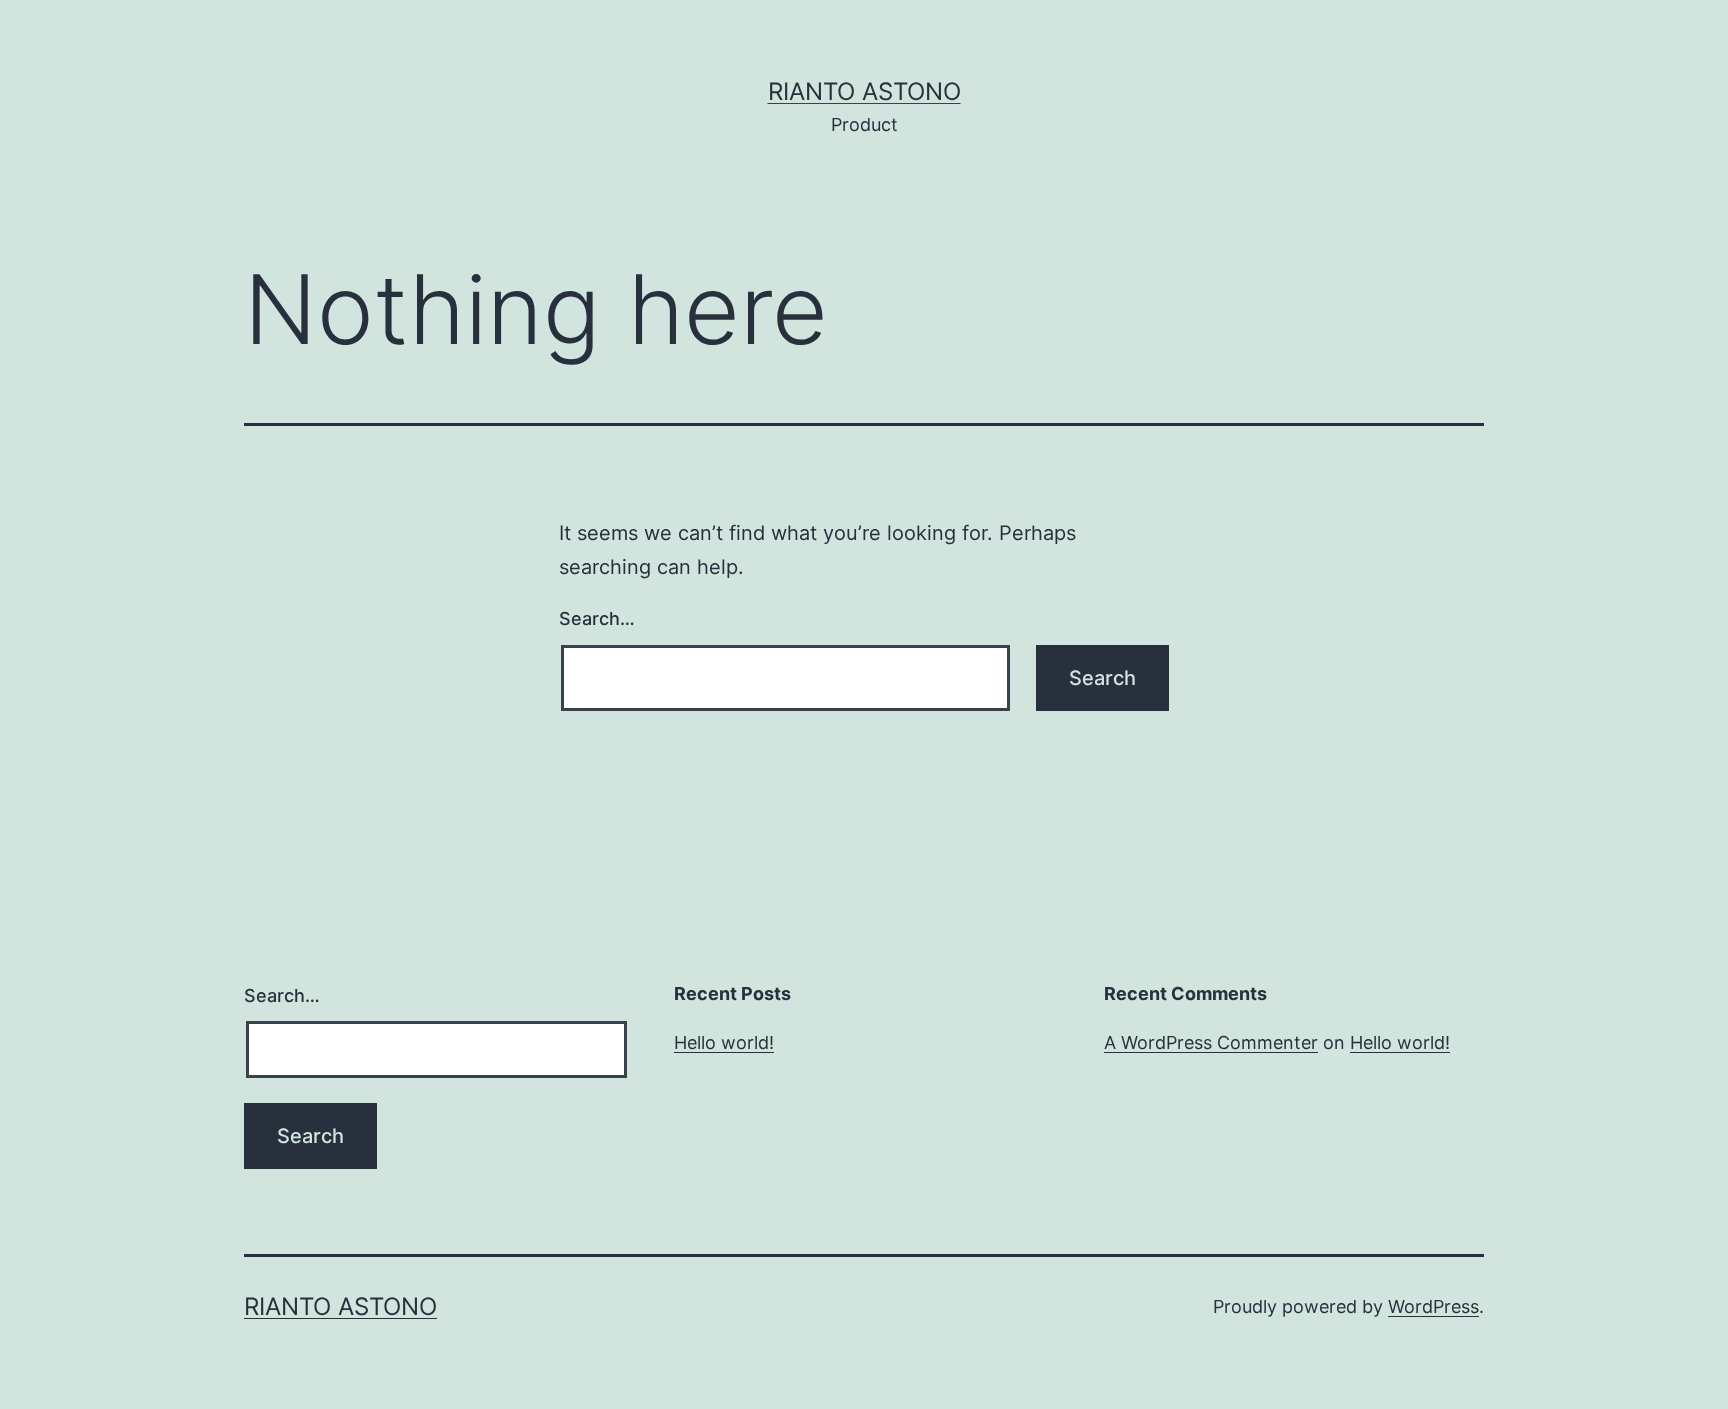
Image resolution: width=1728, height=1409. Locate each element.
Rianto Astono (864, 91)
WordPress (1433, 1306)
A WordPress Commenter (1211, 1042)
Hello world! (724, 1042)
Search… (597, 618)
